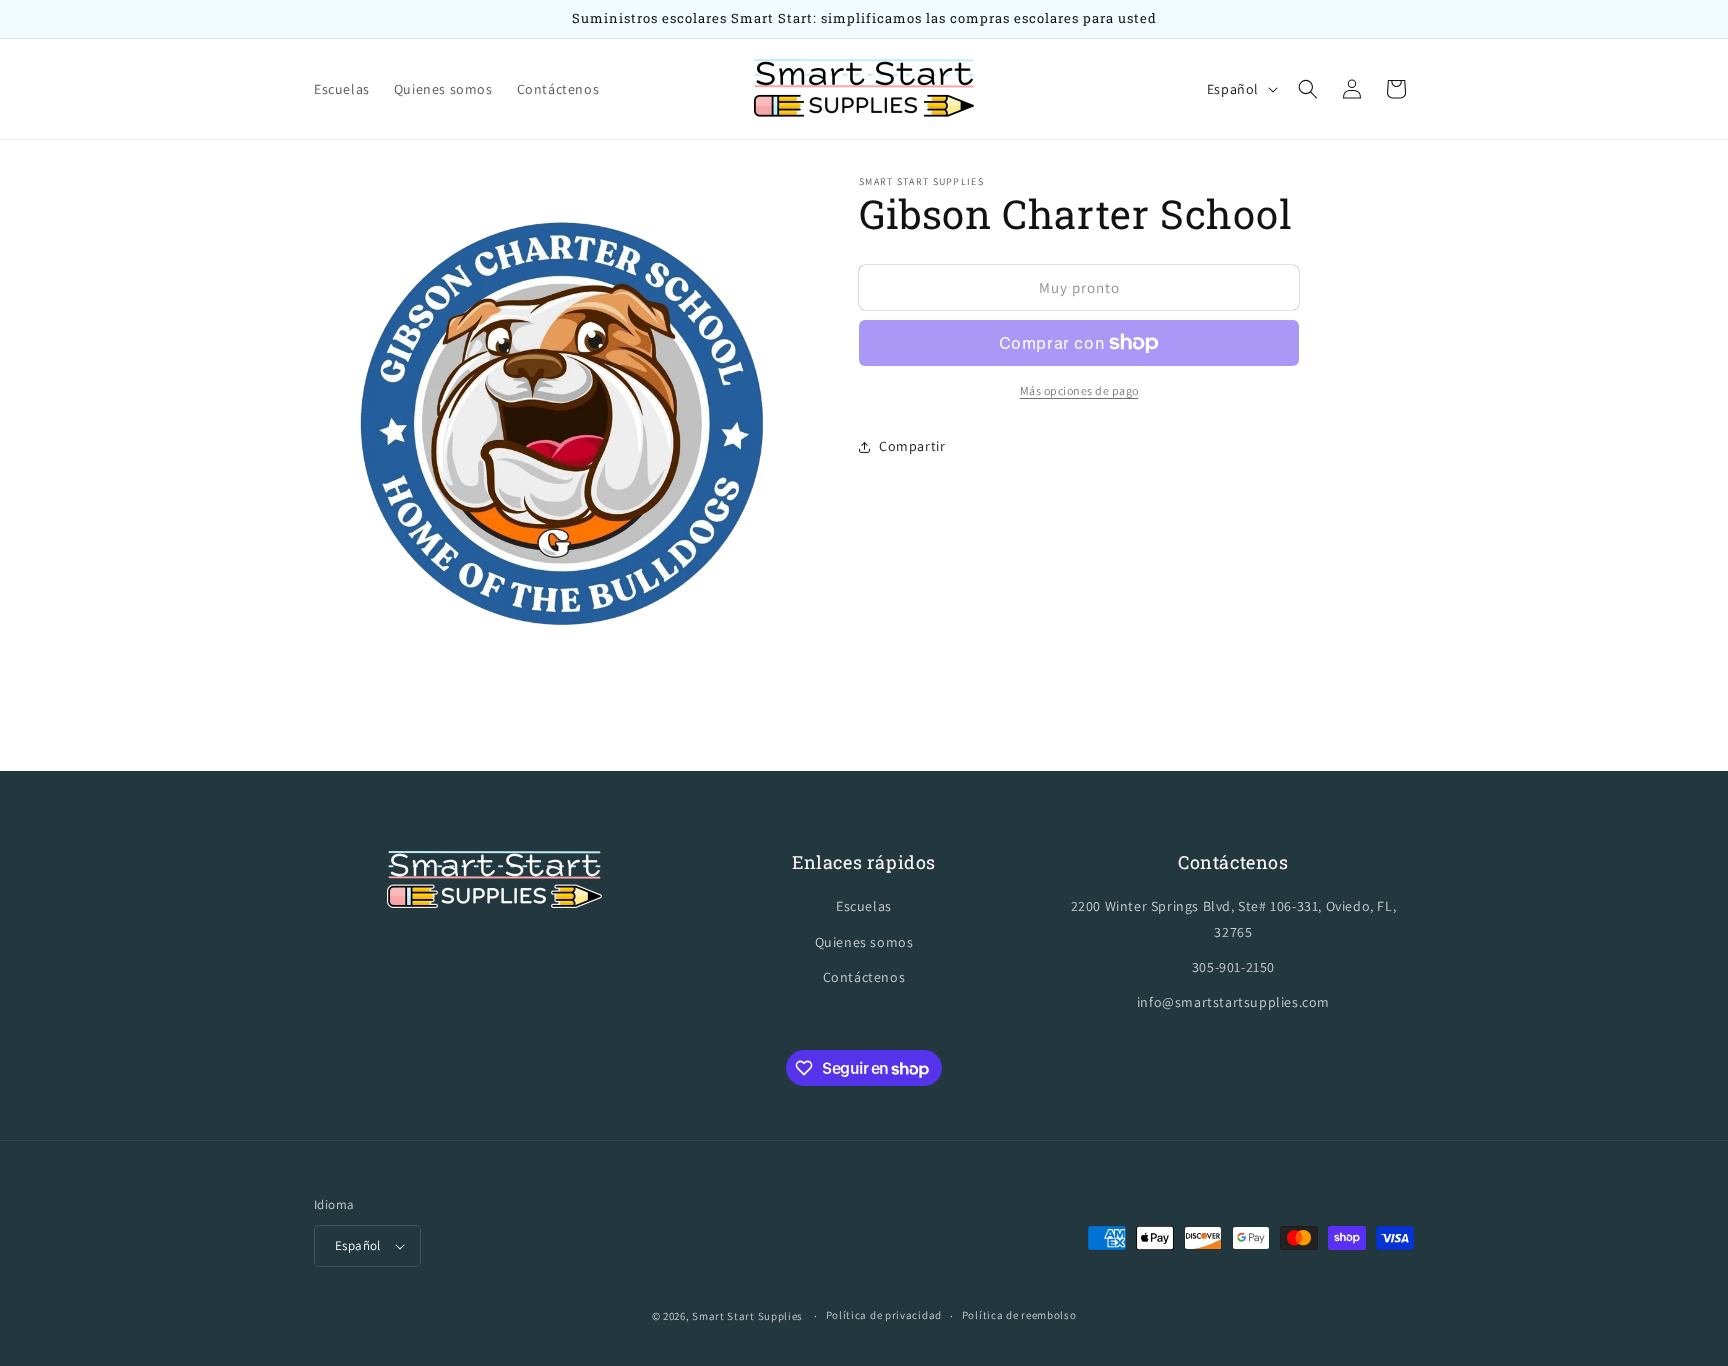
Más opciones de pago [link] (1079, 390)
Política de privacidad (884, 1315)
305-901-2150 (1233, 967)
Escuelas (864, 906)
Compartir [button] (912, 446)
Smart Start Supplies (747, 1316)
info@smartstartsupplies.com (1233, 1002)
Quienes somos (864, 942)
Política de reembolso (1019, 1315)
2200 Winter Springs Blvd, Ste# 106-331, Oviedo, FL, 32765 (1234, 918)
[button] (1308, 89)
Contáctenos (864, 977)
